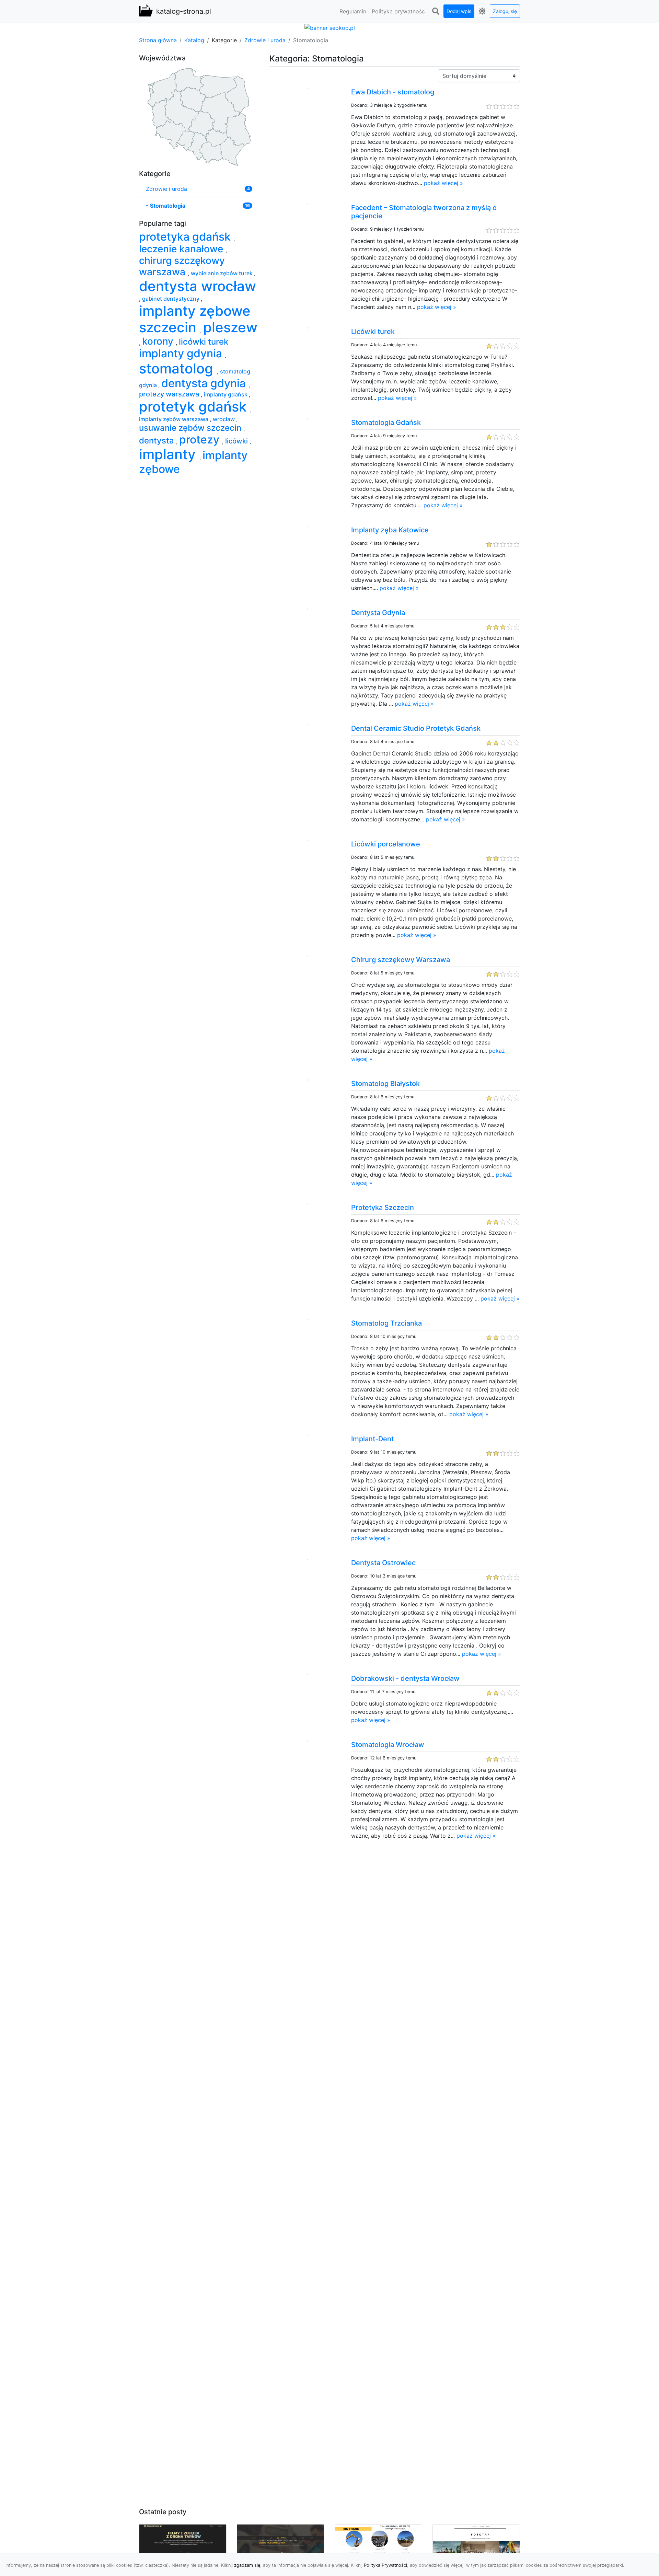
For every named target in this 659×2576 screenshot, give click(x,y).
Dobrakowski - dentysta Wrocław (405, 1678)
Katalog (194, 40)
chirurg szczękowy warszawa (182, 266)
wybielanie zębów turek (222, 273)
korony (159, 341)
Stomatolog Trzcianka (386, 1323)
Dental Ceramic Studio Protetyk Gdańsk (416, 728)
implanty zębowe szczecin (195, 319)
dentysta (158, 441)
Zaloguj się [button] (505, 11)
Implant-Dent (372, 1439)
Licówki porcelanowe (386, 844)
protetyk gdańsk (195, 407)
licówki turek (205, 342)
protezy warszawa (170, 394)
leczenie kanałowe (182, 249)
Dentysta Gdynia (378, 613)
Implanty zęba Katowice (390, 530)
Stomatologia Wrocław (388, 1745)
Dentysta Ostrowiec (383, 1563)
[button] (436, 11)
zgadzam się (247, 2565)
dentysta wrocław (198, 286)
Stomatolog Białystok (385, 1084)
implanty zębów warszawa (174, 419)
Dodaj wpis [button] (459, 11)
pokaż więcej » (443, 183)
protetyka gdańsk (186, 237)
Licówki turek (373, 332)
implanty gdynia (182, 353)
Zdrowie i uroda (265, 40)
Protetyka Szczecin (383, 1208)
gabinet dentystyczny (171, 299)
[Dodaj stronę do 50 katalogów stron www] (330, 27)
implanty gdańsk (226, 394)
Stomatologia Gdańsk (386, 423)
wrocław (224, 419)
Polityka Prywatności (385, 2565)
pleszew (230, 327)
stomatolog (178, 368)
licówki (237, 441)
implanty (169, 454)
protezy (201, 440)
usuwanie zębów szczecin (191, 428)
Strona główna (158, 40)
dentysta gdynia (205, 383)
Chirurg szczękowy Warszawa (401, 960)
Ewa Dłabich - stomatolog (393, 92)
